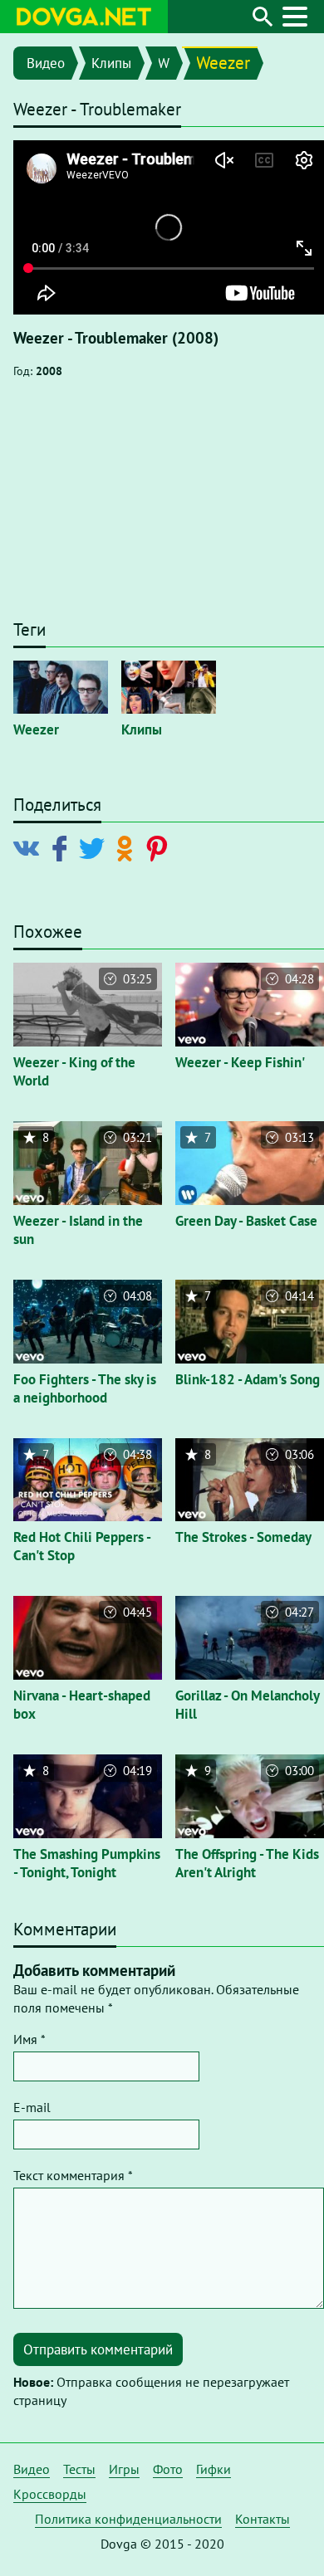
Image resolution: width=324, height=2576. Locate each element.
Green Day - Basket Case (246, 1221)
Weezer (223, 63)
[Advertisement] (162, 507)
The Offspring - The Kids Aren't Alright (247, 1863)
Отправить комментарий (98, 2349)
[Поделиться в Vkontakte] (30, 847)
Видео (46, 63)
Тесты (79, 2469)
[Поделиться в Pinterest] (160, 847)
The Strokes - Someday (243, 1537)
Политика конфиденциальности (128, 2519)
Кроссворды (50, 2494)
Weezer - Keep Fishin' (240, 1062)
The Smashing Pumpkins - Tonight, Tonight (87, 1863)
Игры (124, 2469)
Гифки (214, 2469)
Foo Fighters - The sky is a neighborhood (85, 1388)
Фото (168, 2469)
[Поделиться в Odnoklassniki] (128, 847)
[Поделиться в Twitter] (95, 847)
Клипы (111, 63)
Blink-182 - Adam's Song (248, 1379)
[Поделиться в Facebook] (63, 847)
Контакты (263, 2519)
